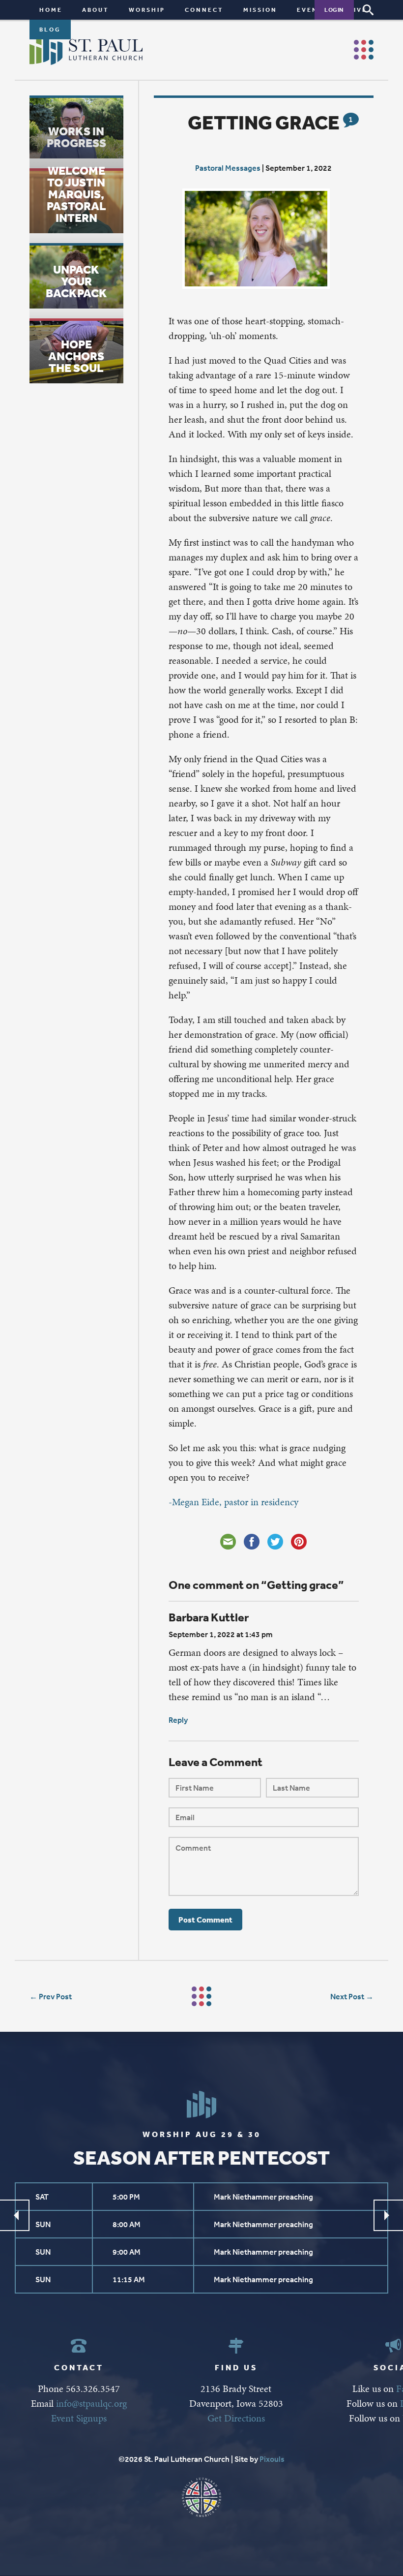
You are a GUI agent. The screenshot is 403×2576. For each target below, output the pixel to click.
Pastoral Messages (228, 168)
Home (51, 10)
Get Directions (236, 2418)
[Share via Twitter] (275, 1542)
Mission (260, 10)
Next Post (347, 1996)
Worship (147, 10)
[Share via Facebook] (252, 1542)
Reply (178, 1720)
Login (334, 10)
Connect (204, 10)
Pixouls (272, 2459)
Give (358, 10)
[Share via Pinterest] (299, 1542)
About (96, 10)
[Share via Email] (228, 1542)
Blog (50, 29)
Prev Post (55, 1996)
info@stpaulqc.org (91, 2403)
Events (313, 10)
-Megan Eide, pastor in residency (233, 1502)
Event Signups (79, 2418)
